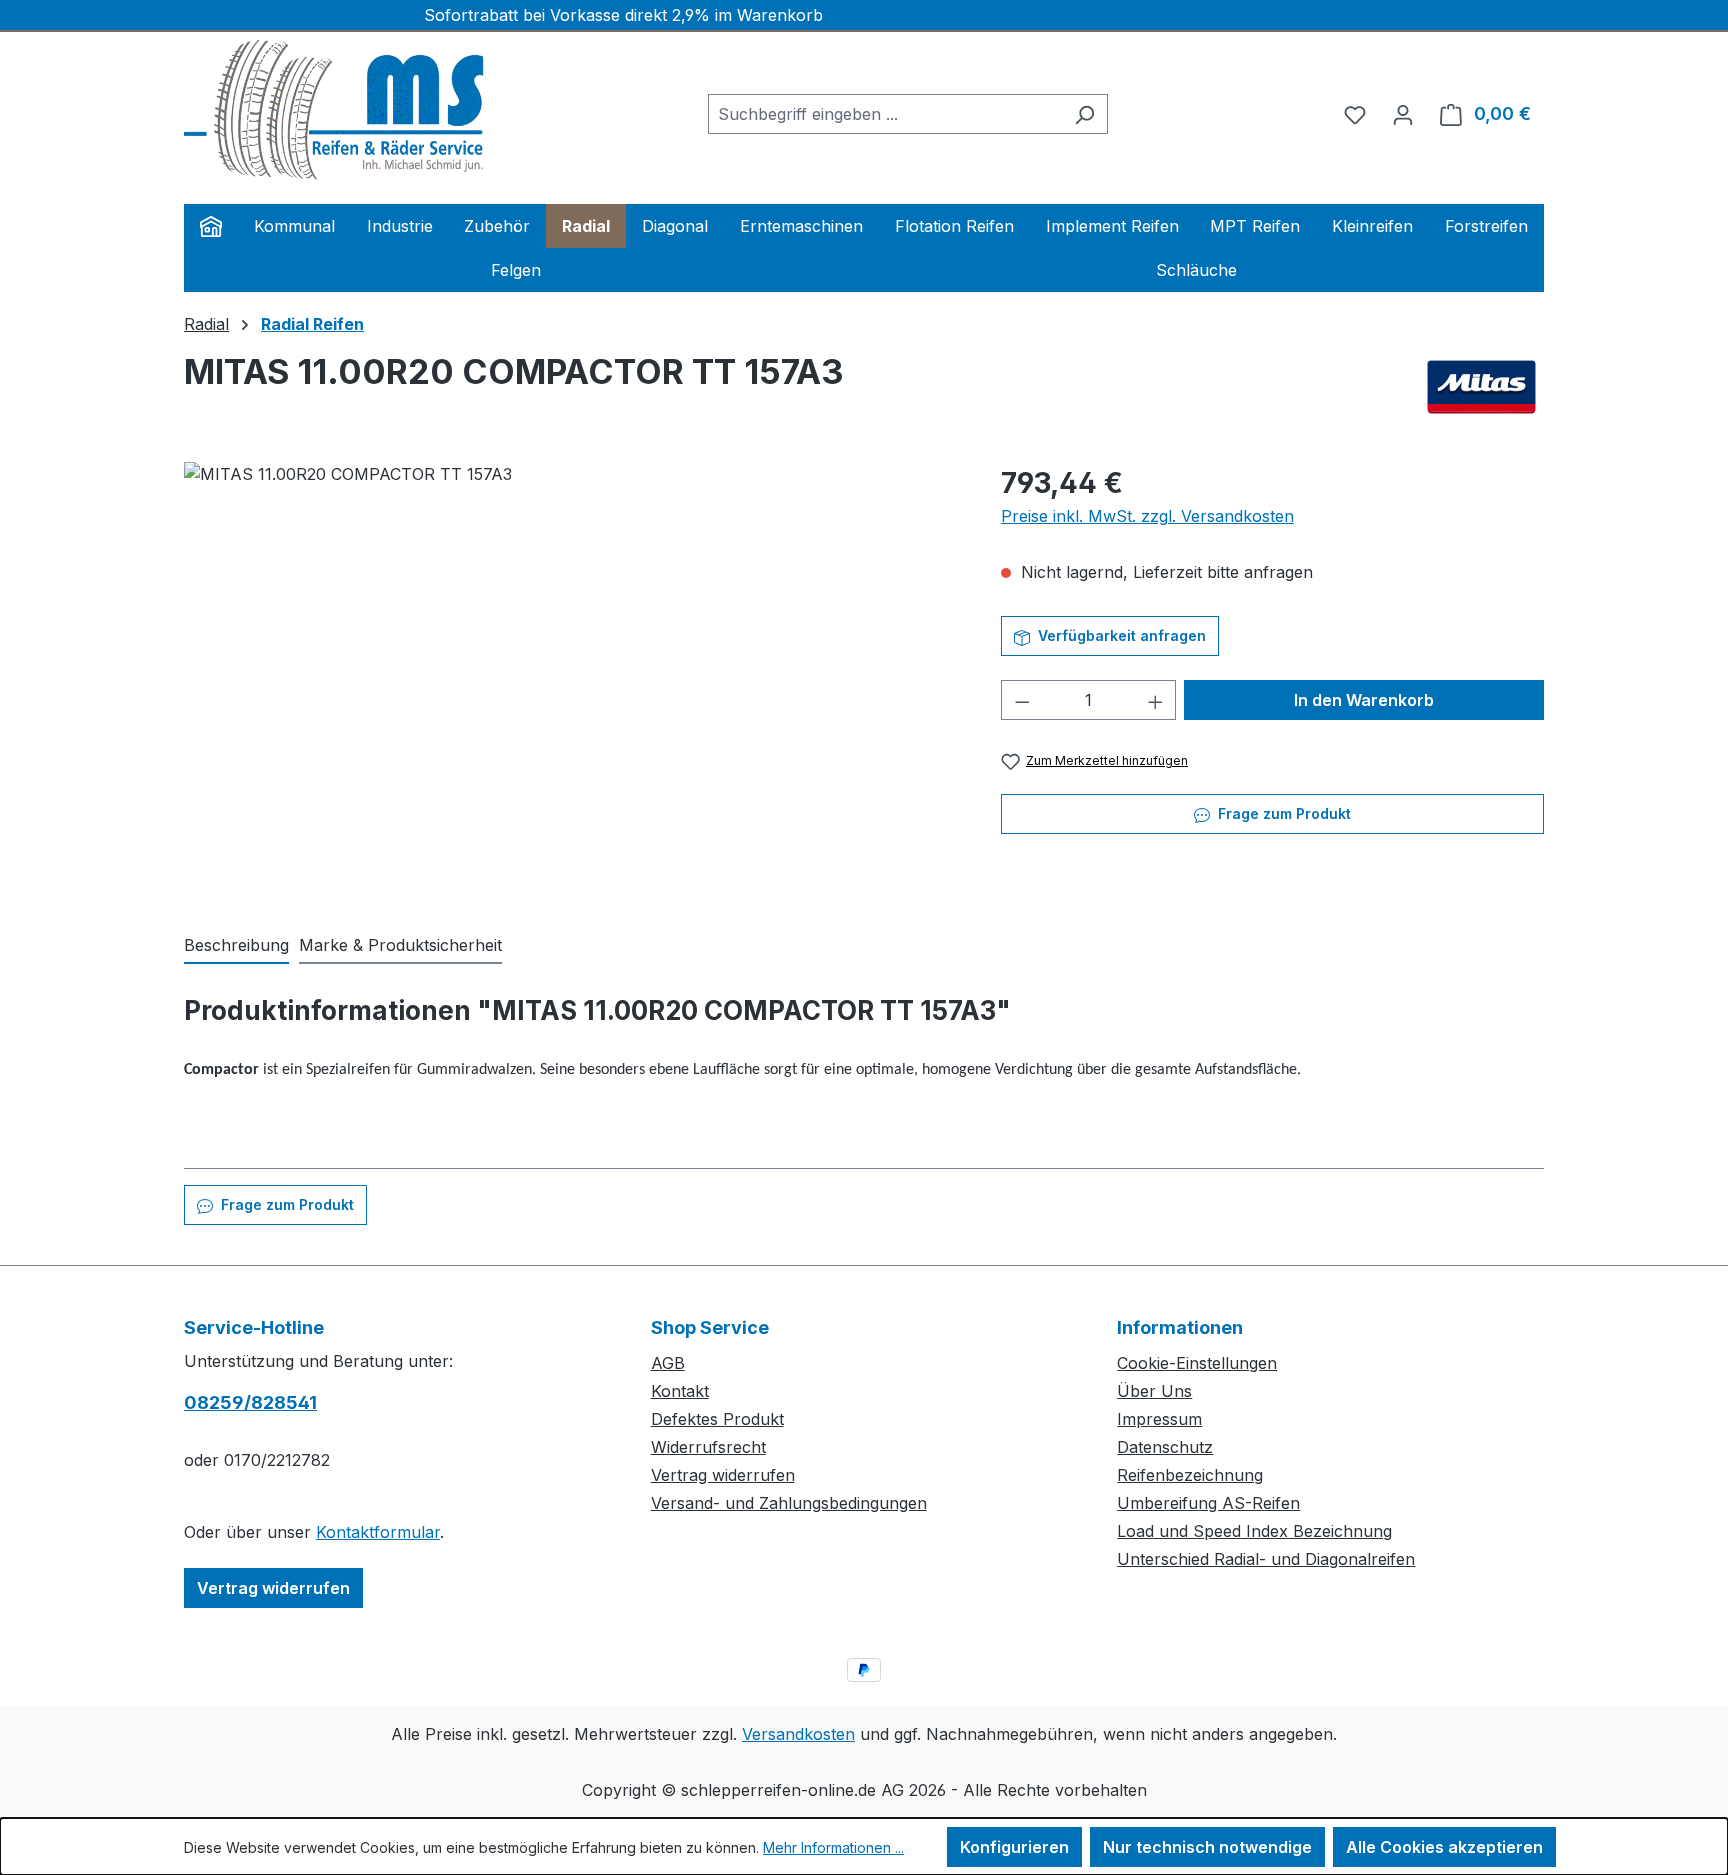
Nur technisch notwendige (1207, 1847)
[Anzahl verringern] (1022, 700)
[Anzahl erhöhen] (1156, 700)
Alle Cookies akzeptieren (1444, 1847)
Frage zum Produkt (1282, 813)
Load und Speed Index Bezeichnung (1254, 1531)
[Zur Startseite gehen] (334, 110)
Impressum (1159, 1419)
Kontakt (680, 1391)
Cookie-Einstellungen (1197, 1363)
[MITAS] (1481, 387)
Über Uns (1154, 1391)
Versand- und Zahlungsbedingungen (789, 1503)
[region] (572, 677)
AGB (668, 1363)
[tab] (236, 946)
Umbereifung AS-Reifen (1208, 1503)
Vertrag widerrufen (273, 1588)
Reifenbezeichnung (1190, 1475)
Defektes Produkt (717, 1419)
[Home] (211, 226)
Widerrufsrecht (708, 1447)
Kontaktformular (378, 1532)
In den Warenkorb (1364, 700)
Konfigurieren (1014, 1847)
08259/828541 (250, 1402)
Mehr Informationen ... (833, 1847)
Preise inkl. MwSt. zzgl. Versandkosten (1147, 516)
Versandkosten (798, 1734)
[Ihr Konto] (1403, 114)
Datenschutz (1165, 1447)
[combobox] (885, 114)
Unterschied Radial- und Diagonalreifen (1266, 1559)
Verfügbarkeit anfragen (1120, 635)
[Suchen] (1084, 114)
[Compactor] (572, 677)
